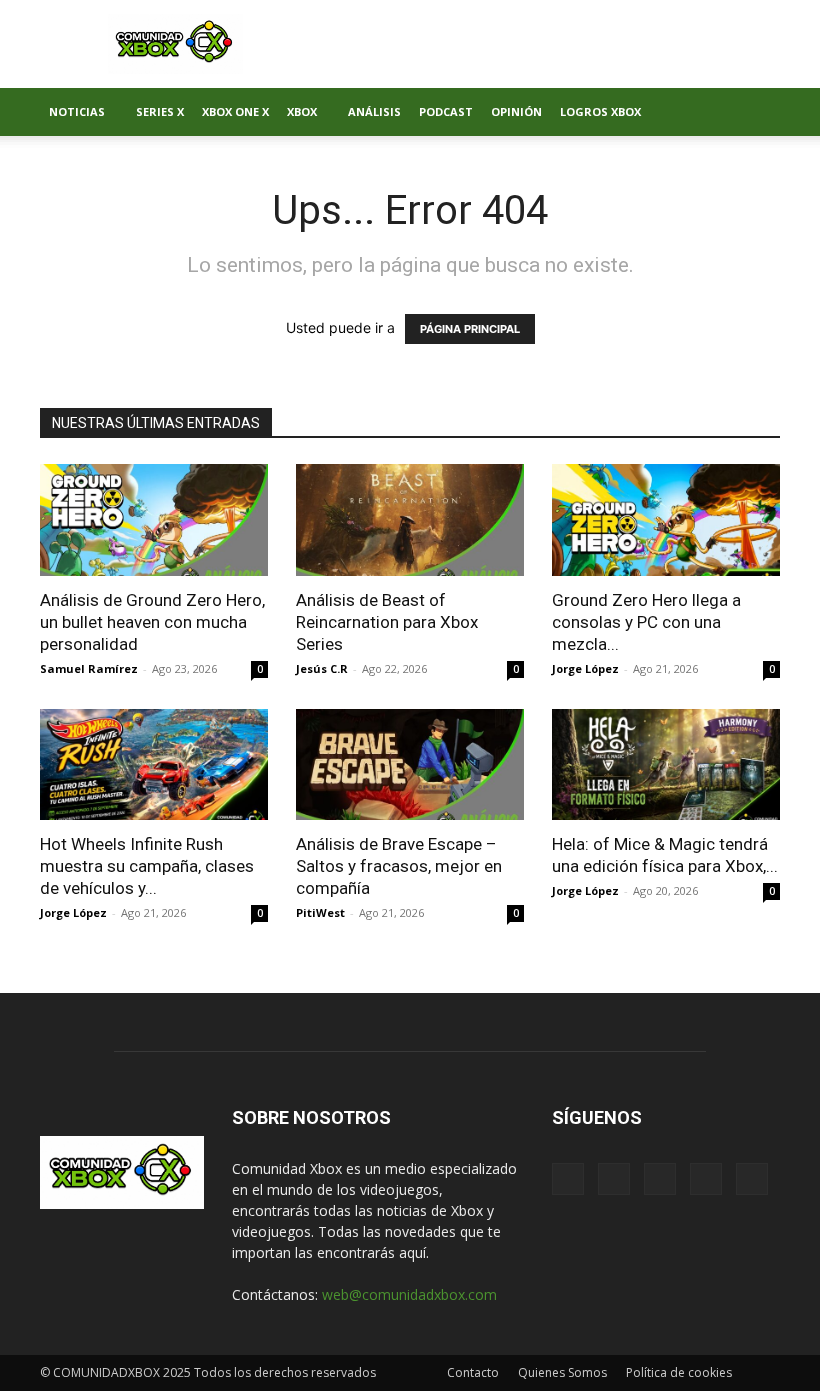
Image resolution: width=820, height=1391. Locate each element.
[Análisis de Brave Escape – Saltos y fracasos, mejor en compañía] (410, 765)
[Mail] (614, 1179)
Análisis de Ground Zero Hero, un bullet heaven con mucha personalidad (152, 622)
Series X (160, 111)
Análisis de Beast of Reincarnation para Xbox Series (387, 622)
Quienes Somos (562, 1372)
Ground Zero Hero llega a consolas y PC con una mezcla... (646, 622)
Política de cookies (679, 1372)
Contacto (473, 1372)
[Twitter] (706, 1179)
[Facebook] (568, 1179)
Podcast (446, 111)
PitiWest (320, 912)
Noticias (77, 111)
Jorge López (585, 668)
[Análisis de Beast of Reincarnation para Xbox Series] (410, 520)
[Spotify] (660, 1179)
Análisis (374, 111)
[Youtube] (752, 1179)
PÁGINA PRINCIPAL (470, 329)
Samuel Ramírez (89, 668)
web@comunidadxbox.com (409, 1294)
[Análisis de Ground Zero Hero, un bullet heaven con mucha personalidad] (154, 520)
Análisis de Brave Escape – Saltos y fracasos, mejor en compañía (399, 866)
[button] (756, 112)
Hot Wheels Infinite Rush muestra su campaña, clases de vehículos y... (147, 866)
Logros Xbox (600, 111)
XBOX (302, 111)
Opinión (516, 111)
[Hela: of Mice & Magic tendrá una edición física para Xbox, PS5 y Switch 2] (666, 765)
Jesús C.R (322, 668)
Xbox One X (235, 111)
